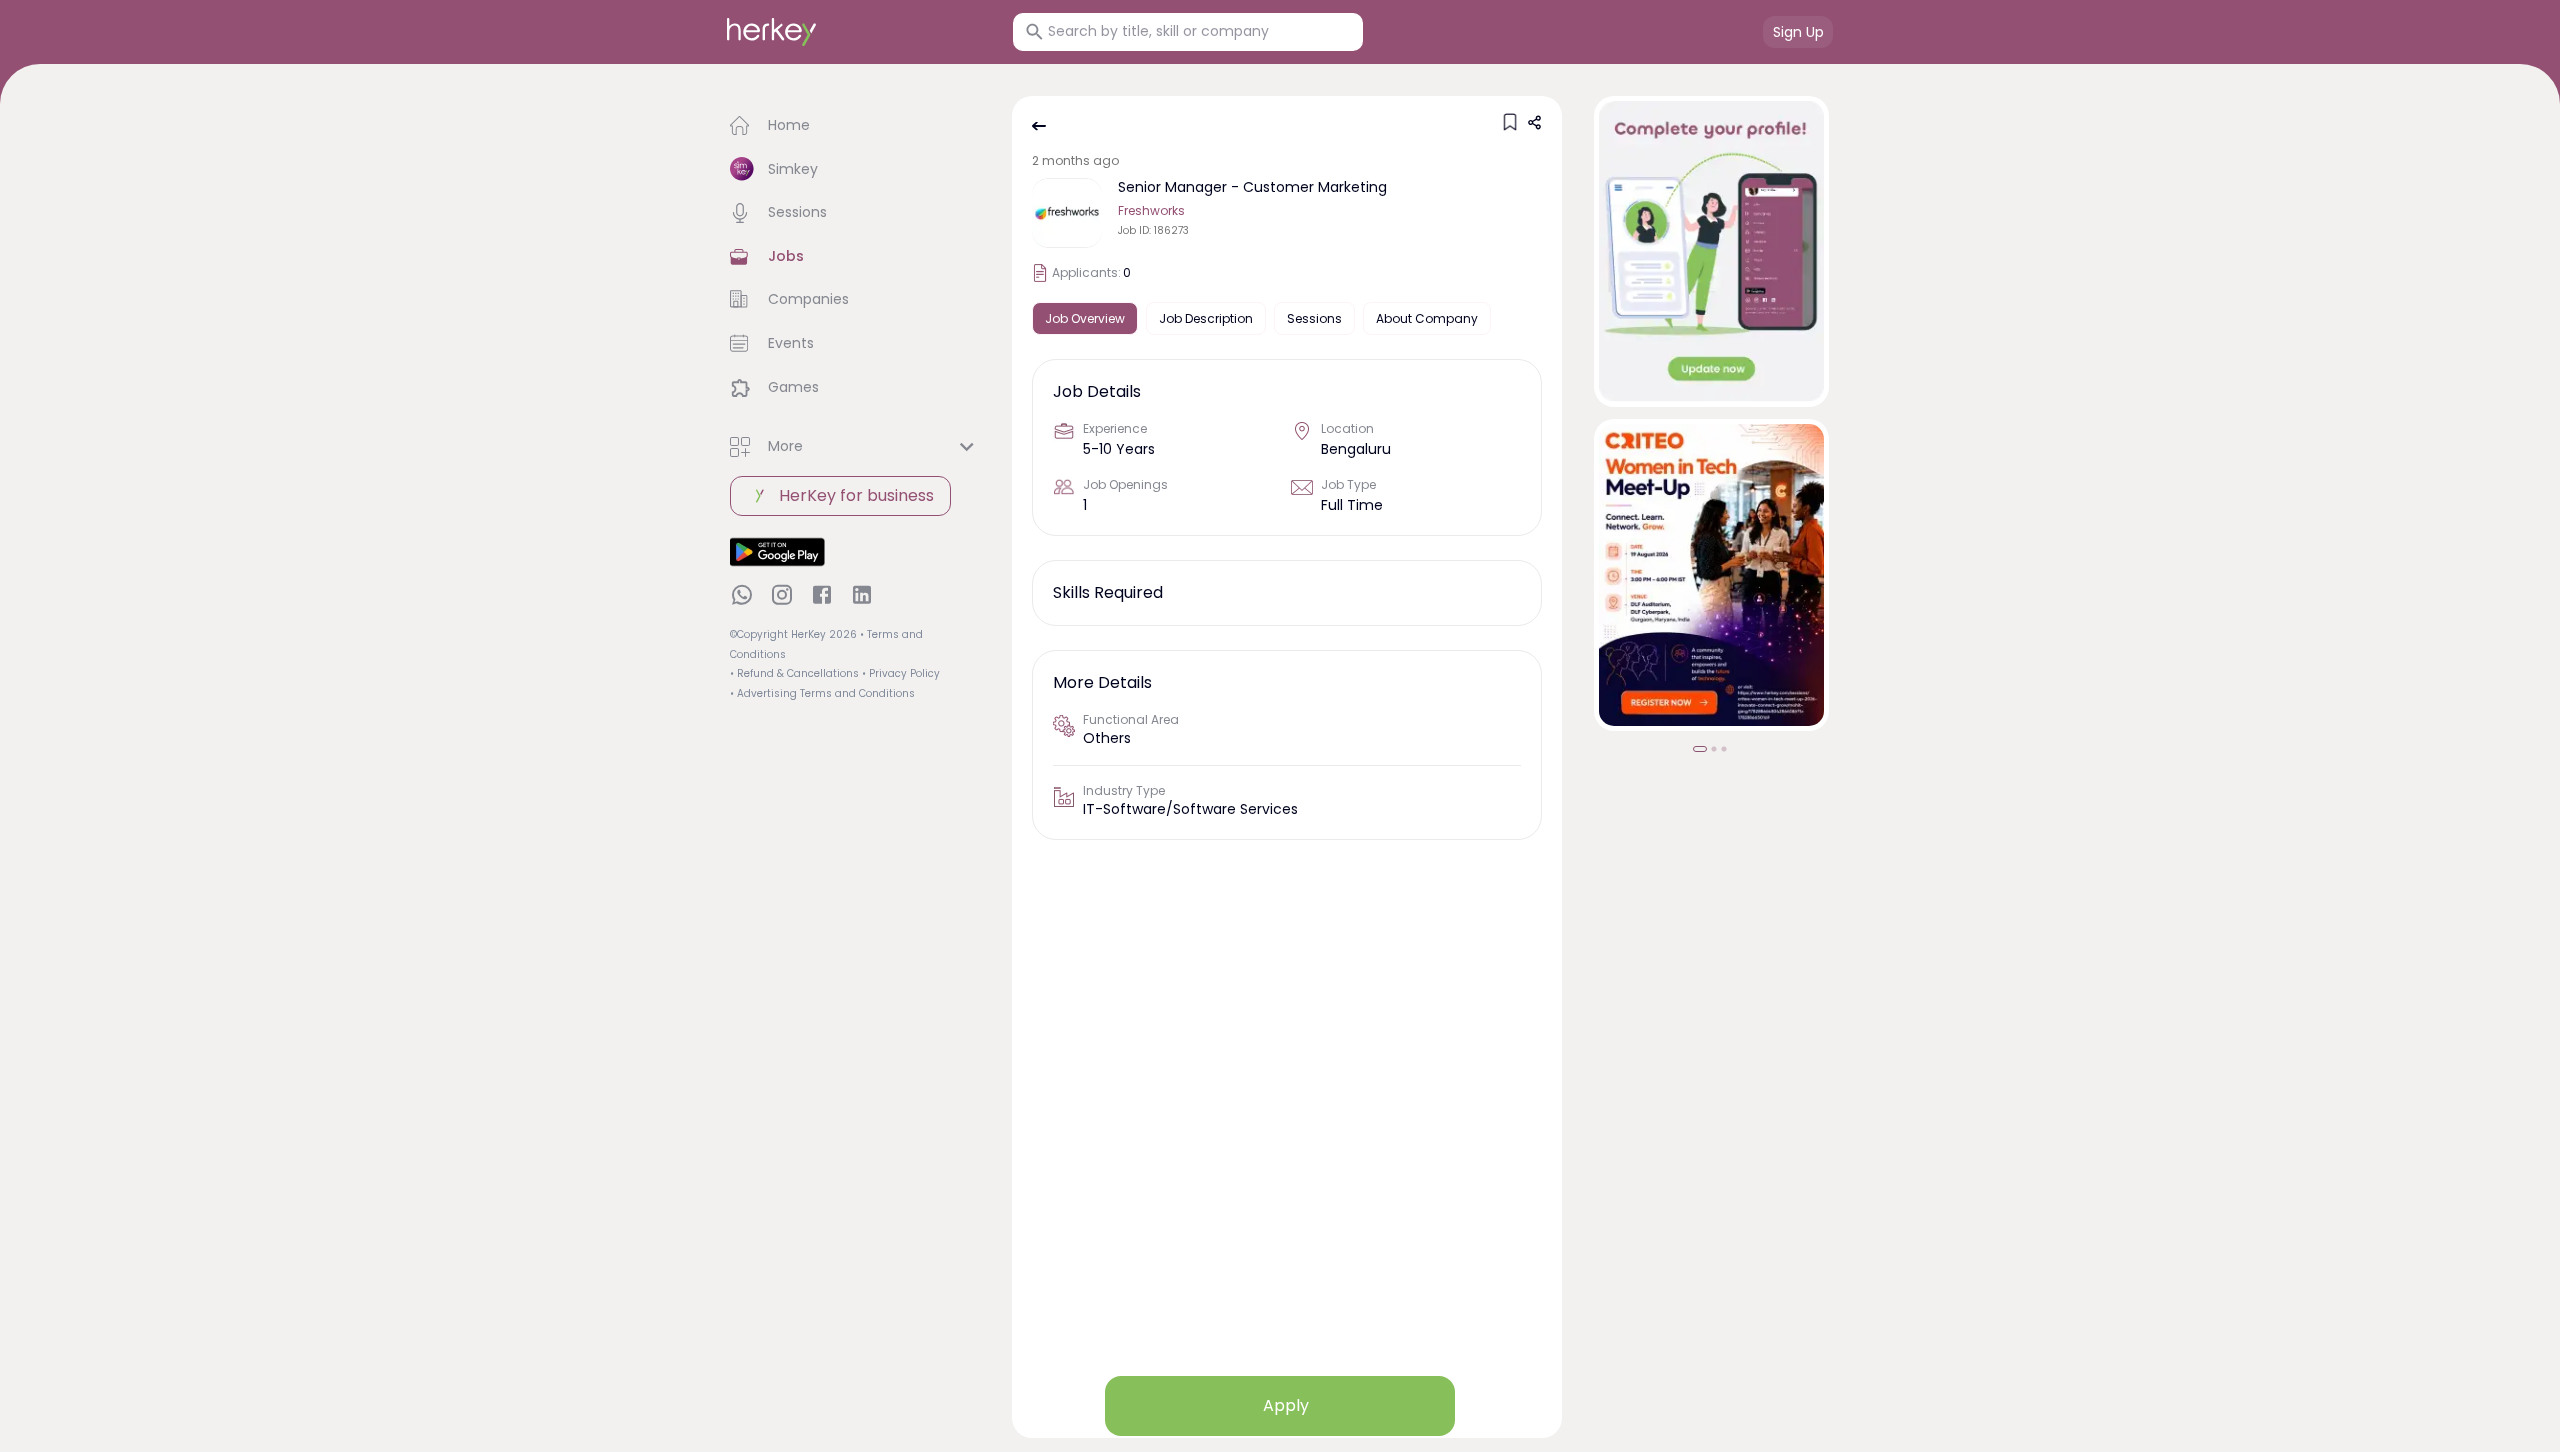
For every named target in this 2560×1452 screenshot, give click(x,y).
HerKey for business (856, 495)
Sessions (1314, 318)
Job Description (1206, 318)
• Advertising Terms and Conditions (822, 693)
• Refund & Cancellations (794, 673)
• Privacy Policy (901, 673)
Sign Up (1798, 32)
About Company (1427, 318)
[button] (855, 126)
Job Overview (1085, 318)
